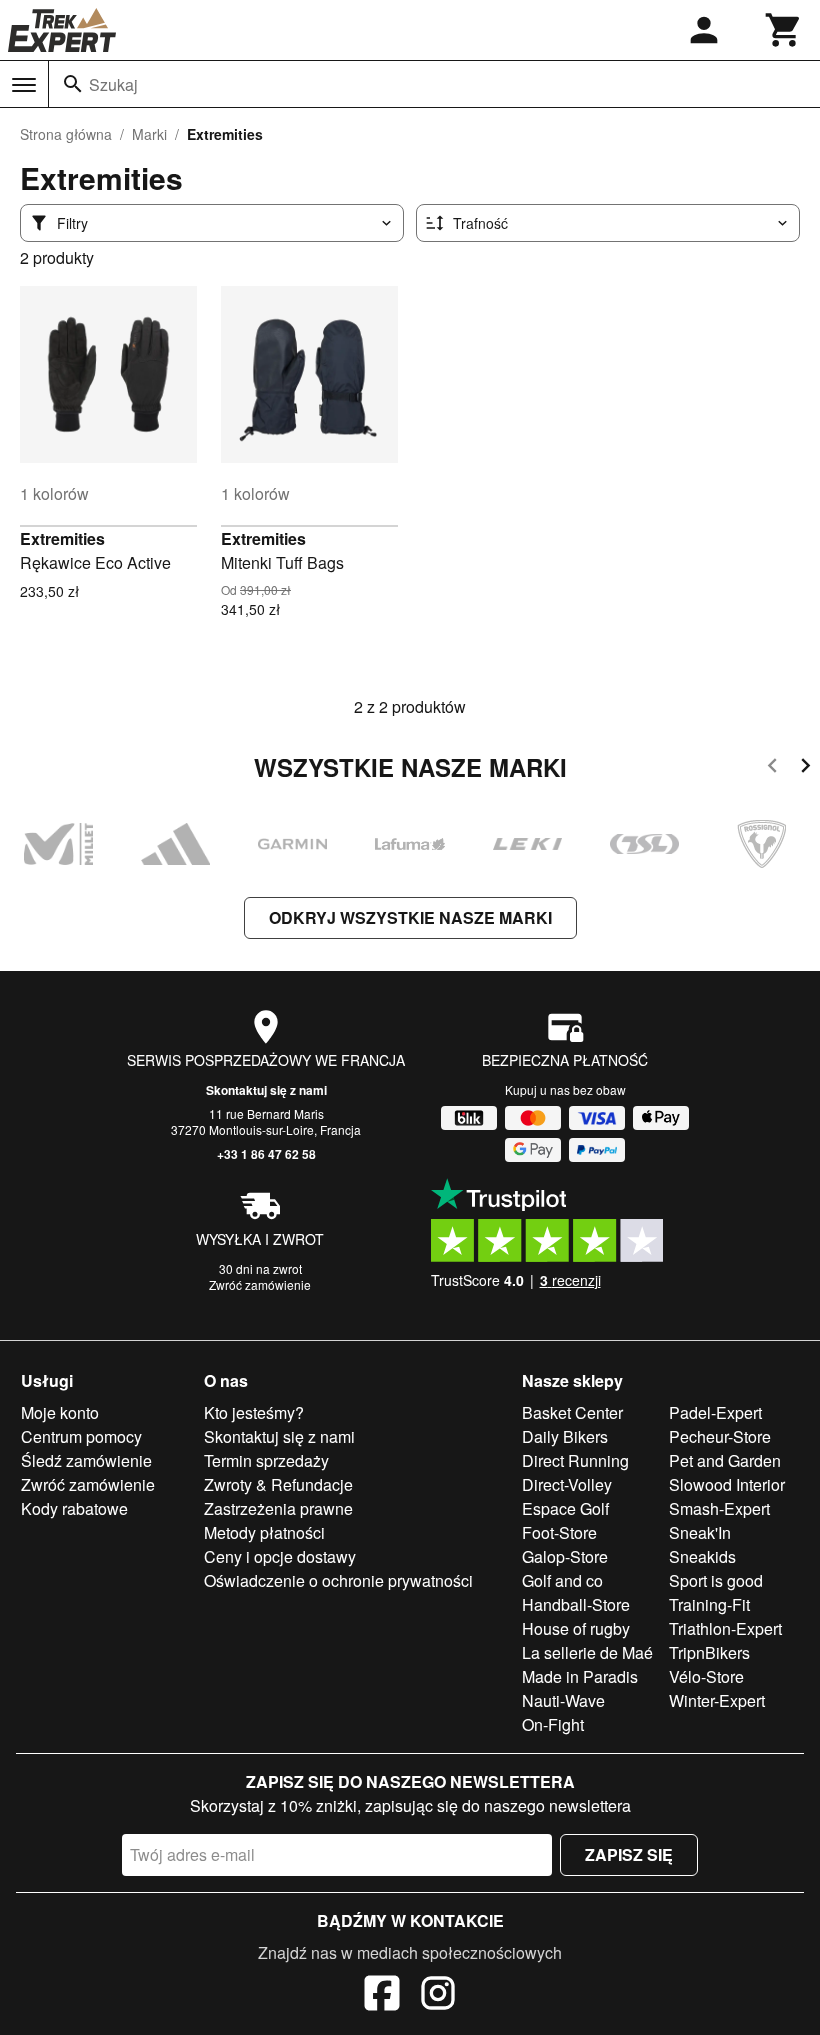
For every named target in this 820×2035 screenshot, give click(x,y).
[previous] (772, 768)
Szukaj (113, 84)
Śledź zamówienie (86, 1460)
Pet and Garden (725, 1460)
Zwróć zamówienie (260, 1284)
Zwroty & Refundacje (278, 1484)
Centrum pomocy (81, 1436)
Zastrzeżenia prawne (278, 1508)
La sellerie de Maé (587, 1652)
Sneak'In (700, 1532)
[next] (805, 768)
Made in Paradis (580, 1676)
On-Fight (553, 1724)
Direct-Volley (567, 1484)
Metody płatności (264, 1532)
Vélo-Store (706, 1676)
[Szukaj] (73, 84)
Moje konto (60, 1412)
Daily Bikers (565, 1436)
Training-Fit (709, 1604)
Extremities (62, 538)
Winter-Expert (717, 1700)
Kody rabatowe (74, 1508)
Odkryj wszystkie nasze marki (410, 917)
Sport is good (716, 1580)
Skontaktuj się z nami (266, 1090)
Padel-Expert (715, 1412)
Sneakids (702, 1556)
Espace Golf (565, 1508)
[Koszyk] (784, 30)
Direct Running (575, 1460)
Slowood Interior (727, 1484)
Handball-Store (576, 1604)
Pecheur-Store (720, 1436)
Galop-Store (565, 1556)
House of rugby (576, 1628)
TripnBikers (709, 1652)
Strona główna (66, 134)
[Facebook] (382, 1996)
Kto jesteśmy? (254, 1412)
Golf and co (562, 1580)
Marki (149, 134)
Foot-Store (559, 1532)
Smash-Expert (719, 1508)
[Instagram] (438, 1996)
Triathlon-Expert (725, 1628)
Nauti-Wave (563, 1700)
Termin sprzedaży (266, 1460)
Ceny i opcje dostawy (280, 1556)
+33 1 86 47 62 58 (266, 1154)
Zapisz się (629, 1854)
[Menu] (24, 85)
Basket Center (572, 1412)
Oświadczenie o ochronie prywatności (338, 1580)
